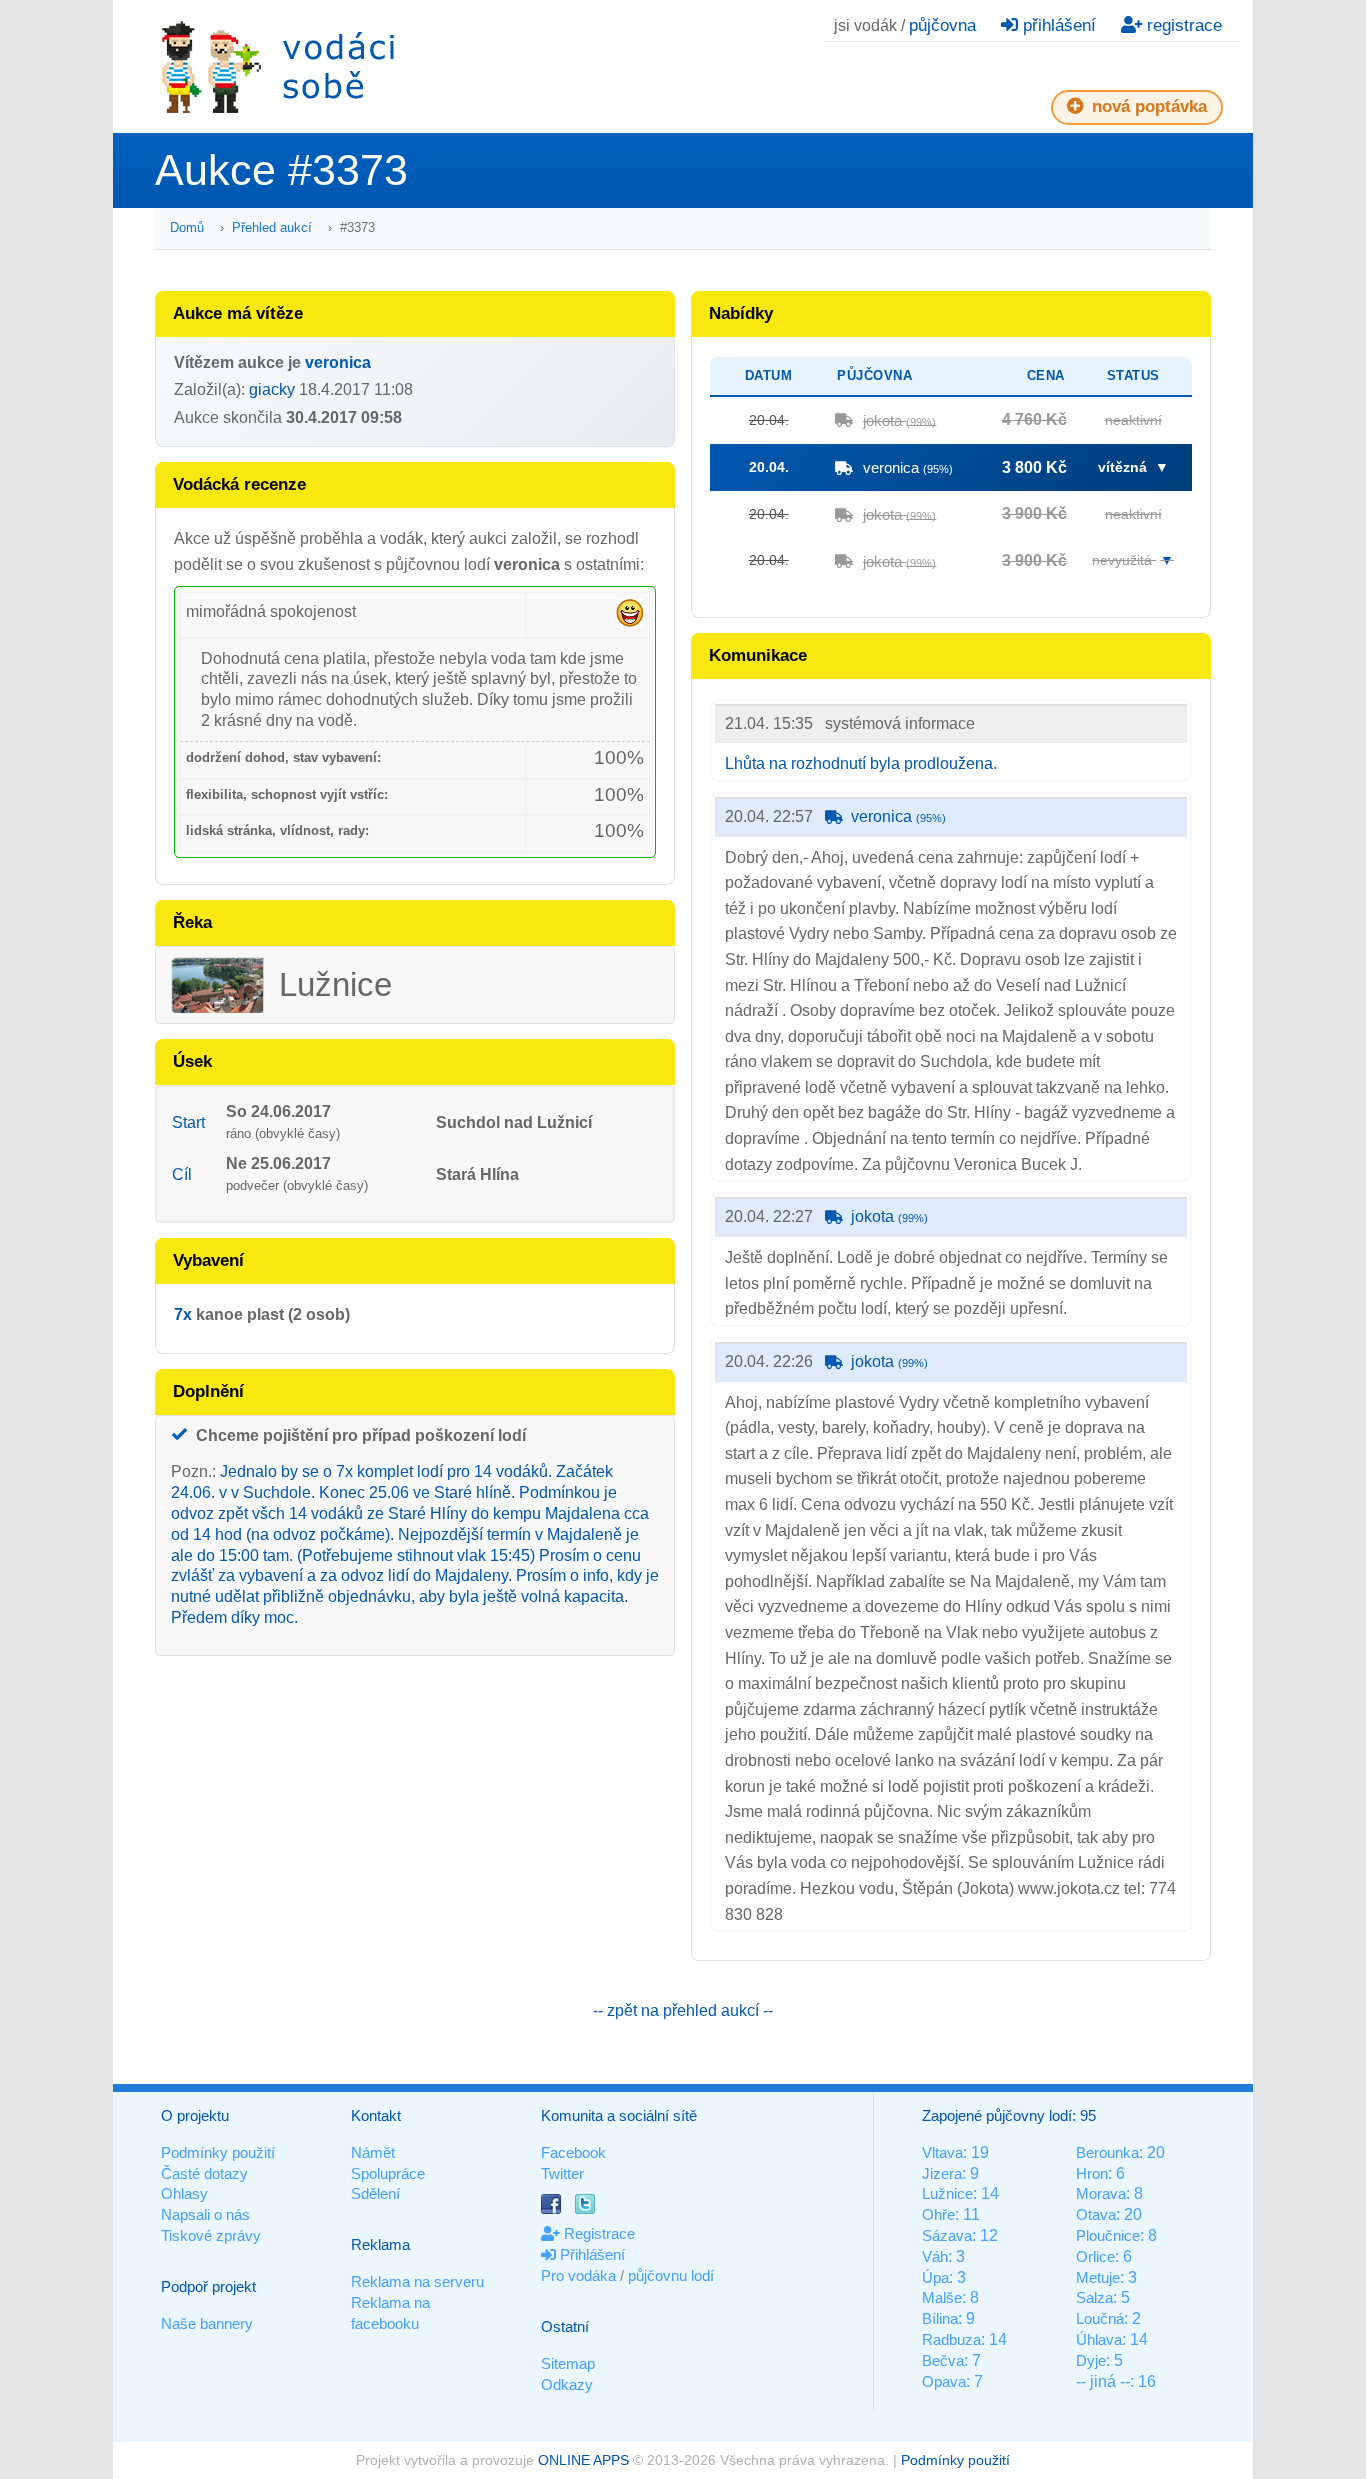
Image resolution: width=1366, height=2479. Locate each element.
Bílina (940, 2318)
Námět (373, 2152)
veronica (338, 362)
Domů (187, 227)
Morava (1101, 2193)
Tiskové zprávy (211, 2235)
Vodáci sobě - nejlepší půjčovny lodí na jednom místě (278, 66)
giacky (272, 389)
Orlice (1095, 2256)
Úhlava (1099, 2339)
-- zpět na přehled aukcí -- (683, 2010)
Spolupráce (388, 2173)
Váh (935, 2256)
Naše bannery (207, 2323)
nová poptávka (1147, 106)
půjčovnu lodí (671, 2275)
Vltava (942, 2152)
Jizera (942, 2173)
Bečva (943, 2360)
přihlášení (1057, 25)
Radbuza (951, 2339)
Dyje (1091, 2360)
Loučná (1100, 2318)
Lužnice (947, 2193)
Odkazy (567, 2384)
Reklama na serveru (417, 2281)
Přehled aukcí (272, 227)
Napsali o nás (205, 2214)
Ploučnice (1108, 2235)
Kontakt (376, 2115)
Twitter (562, 2173)
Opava (944, 2381)
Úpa (935, 2277)
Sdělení (375, 2193)
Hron (1092, 2173)
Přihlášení (590, 2254)
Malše (942, 2297)
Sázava (947, 2235)
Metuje (1098, 2277)
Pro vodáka (578, 2275)
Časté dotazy (204, 2173)
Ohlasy (184, 2193)
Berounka (1107, 2152)
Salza (1094, 2297)
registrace (1182, 25)
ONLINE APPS (583, 2460)
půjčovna (942, 25)
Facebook (573, 2152)
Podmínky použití (218, 2152)
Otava (1096, 2214)
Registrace (597, 2233)
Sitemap (568, 2363)
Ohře (938, 2214)
